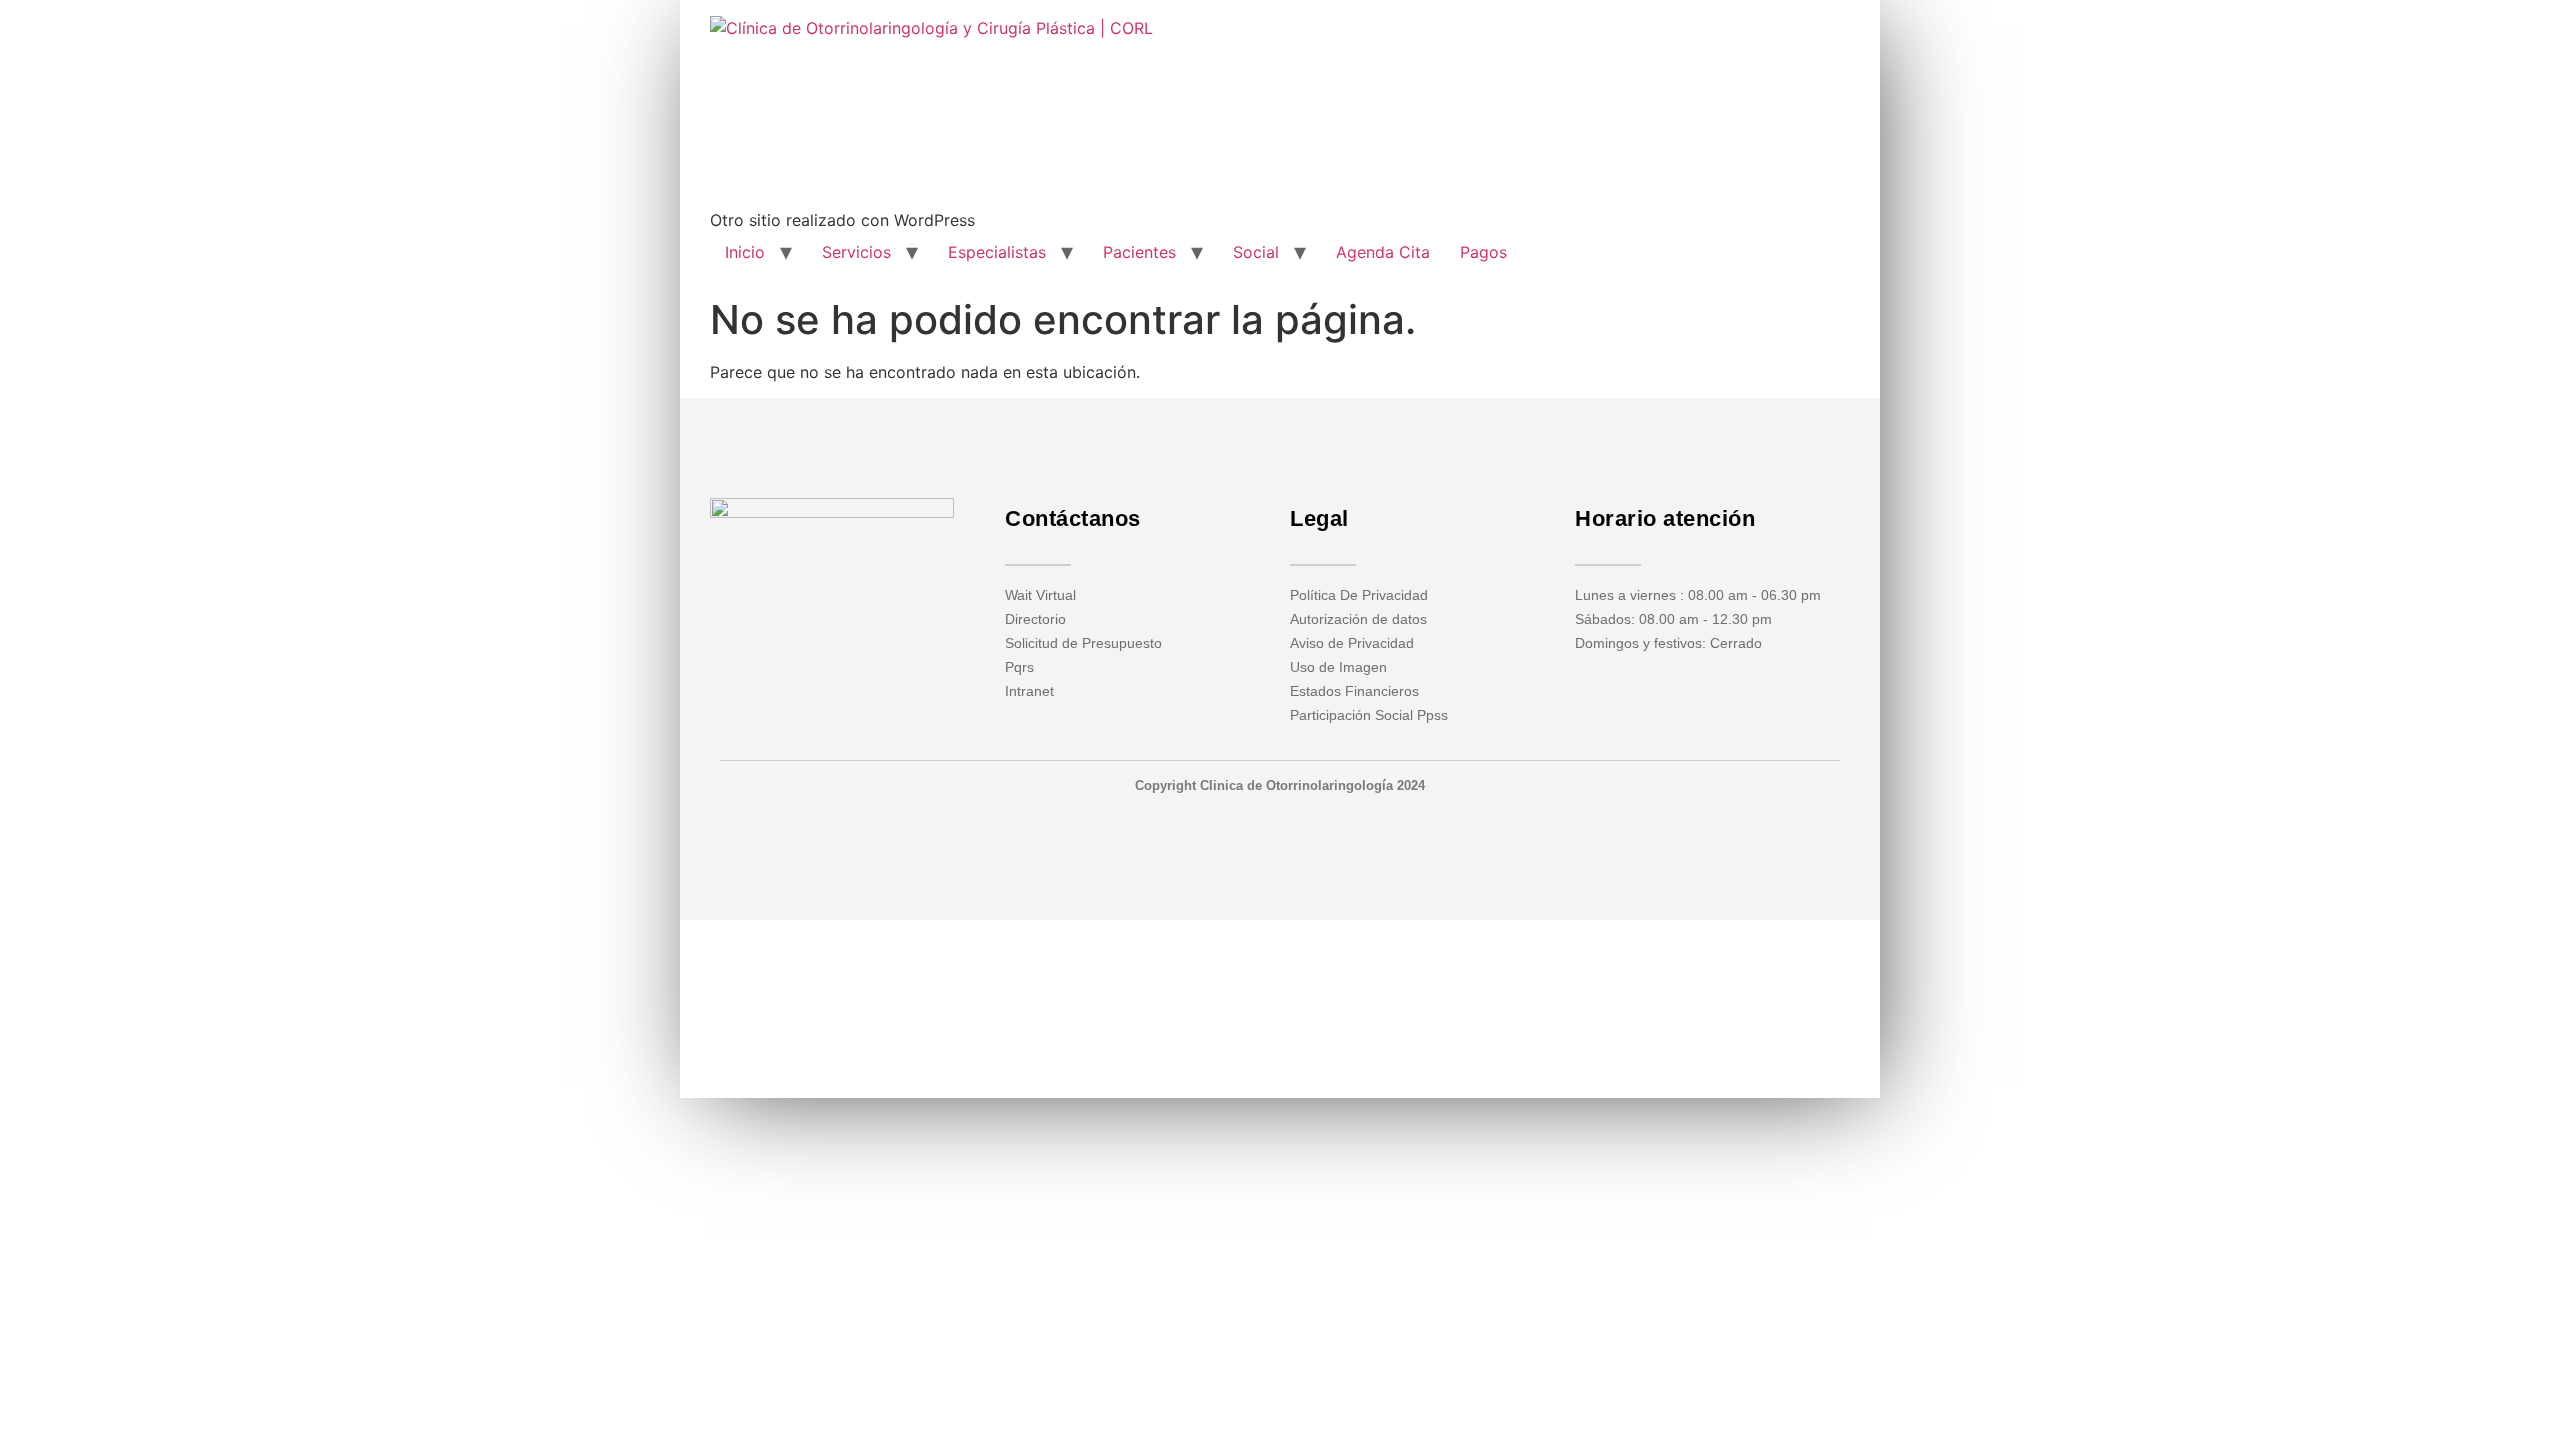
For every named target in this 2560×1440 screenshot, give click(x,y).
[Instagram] (832, 617)
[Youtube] (861, 617)
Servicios (856, 252)
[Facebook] (803, 617)
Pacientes (1139, 252)
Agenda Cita (1383, 252)
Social (1256, 252)
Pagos (1483, 252)
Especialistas (997, 252)
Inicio (745, 252)
